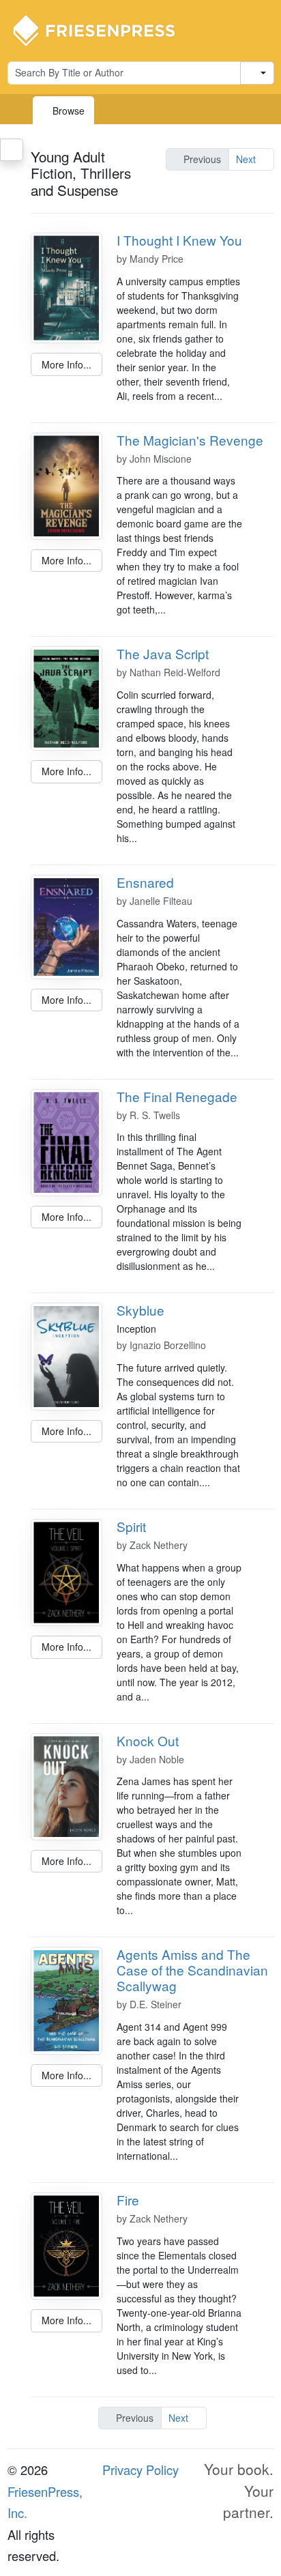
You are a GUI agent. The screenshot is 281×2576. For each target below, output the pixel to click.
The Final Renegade (177, 1096)
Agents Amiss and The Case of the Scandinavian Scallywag (192, 1970)
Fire (128, 2200)
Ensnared (145, 882)
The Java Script (163, 653)
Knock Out (148, 1740)
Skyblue (140, 1310)
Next (247, 159)
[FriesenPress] (103, 29)
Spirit (131, 1526)
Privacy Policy (140, 2470)
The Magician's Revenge (190, 440)
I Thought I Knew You (179, 240)
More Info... (66, 364)
